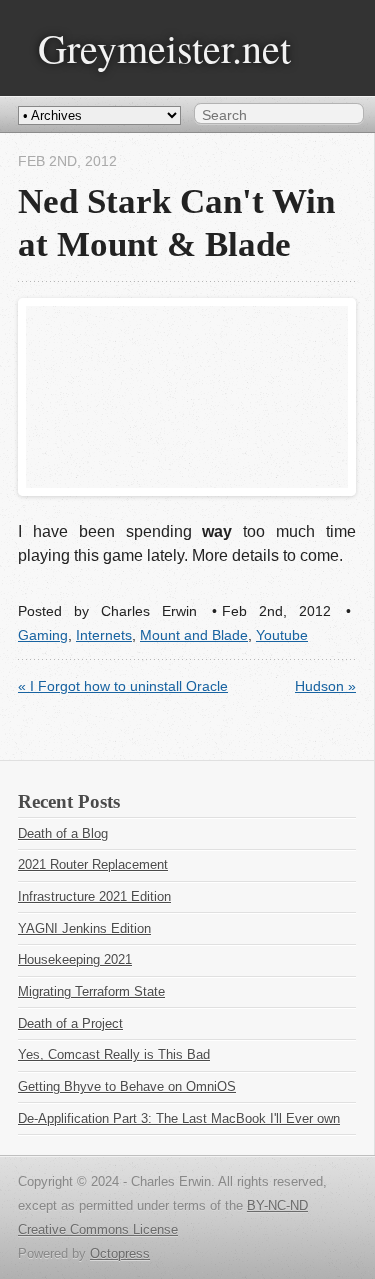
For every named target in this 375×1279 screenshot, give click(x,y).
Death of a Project (70, 1023)
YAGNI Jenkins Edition (84, 928)
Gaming (43, 635)
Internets (104, 635)
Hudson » (325, 686)
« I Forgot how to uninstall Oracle (123, 686)
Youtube (282, 635)
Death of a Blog (63, 833)
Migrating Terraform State (91, 991)
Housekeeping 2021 (75, 959)
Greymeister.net (164, 47)
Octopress (120, 1253)
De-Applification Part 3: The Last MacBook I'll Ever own (179, 1118)
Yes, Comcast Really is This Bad (114, 1054)
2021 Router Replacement (93, 864)
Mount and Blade (194, 635)
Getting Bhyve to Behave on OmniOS (127, 1086)
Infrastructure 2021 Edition (94, 896)
